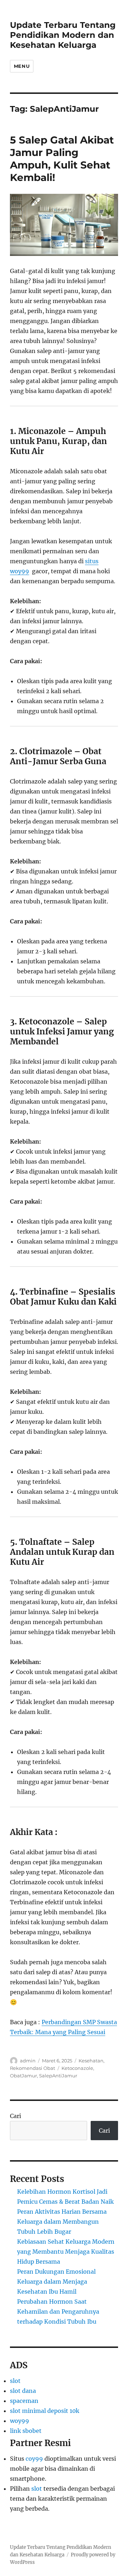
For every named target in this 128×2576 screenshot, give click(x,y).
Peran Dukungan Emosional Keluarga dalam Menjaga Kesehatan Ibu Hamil (56, 2282)
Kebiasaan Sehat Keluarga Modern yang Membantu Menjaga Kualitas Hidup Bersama (66, 2252)
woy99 (20, 2421)
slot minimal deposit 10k (45, 2411)
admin (28, 2061)
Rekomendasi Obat (33, 2068)
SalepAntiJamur (58, 2076)
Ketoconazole (77, 2068)
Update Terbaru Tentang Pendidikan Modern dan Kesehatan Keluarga (63, 35)
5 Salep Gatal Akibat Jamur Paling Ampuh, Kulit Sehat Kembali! (62, 159)
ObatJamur (23, 2076)
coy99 (34, 2459)
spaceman (24, 2401)
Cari (15, 2116)
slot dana (23, 2391)
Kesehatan (91, 2061)
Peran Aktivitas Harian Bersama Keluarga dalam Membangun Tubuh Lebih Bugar (62, 2222)
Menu (22, 66)
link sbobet (26, 2431)
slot (15, 2381)
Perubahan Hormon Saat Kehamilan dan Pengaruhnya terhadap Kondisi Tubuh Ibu (58, 2312)
